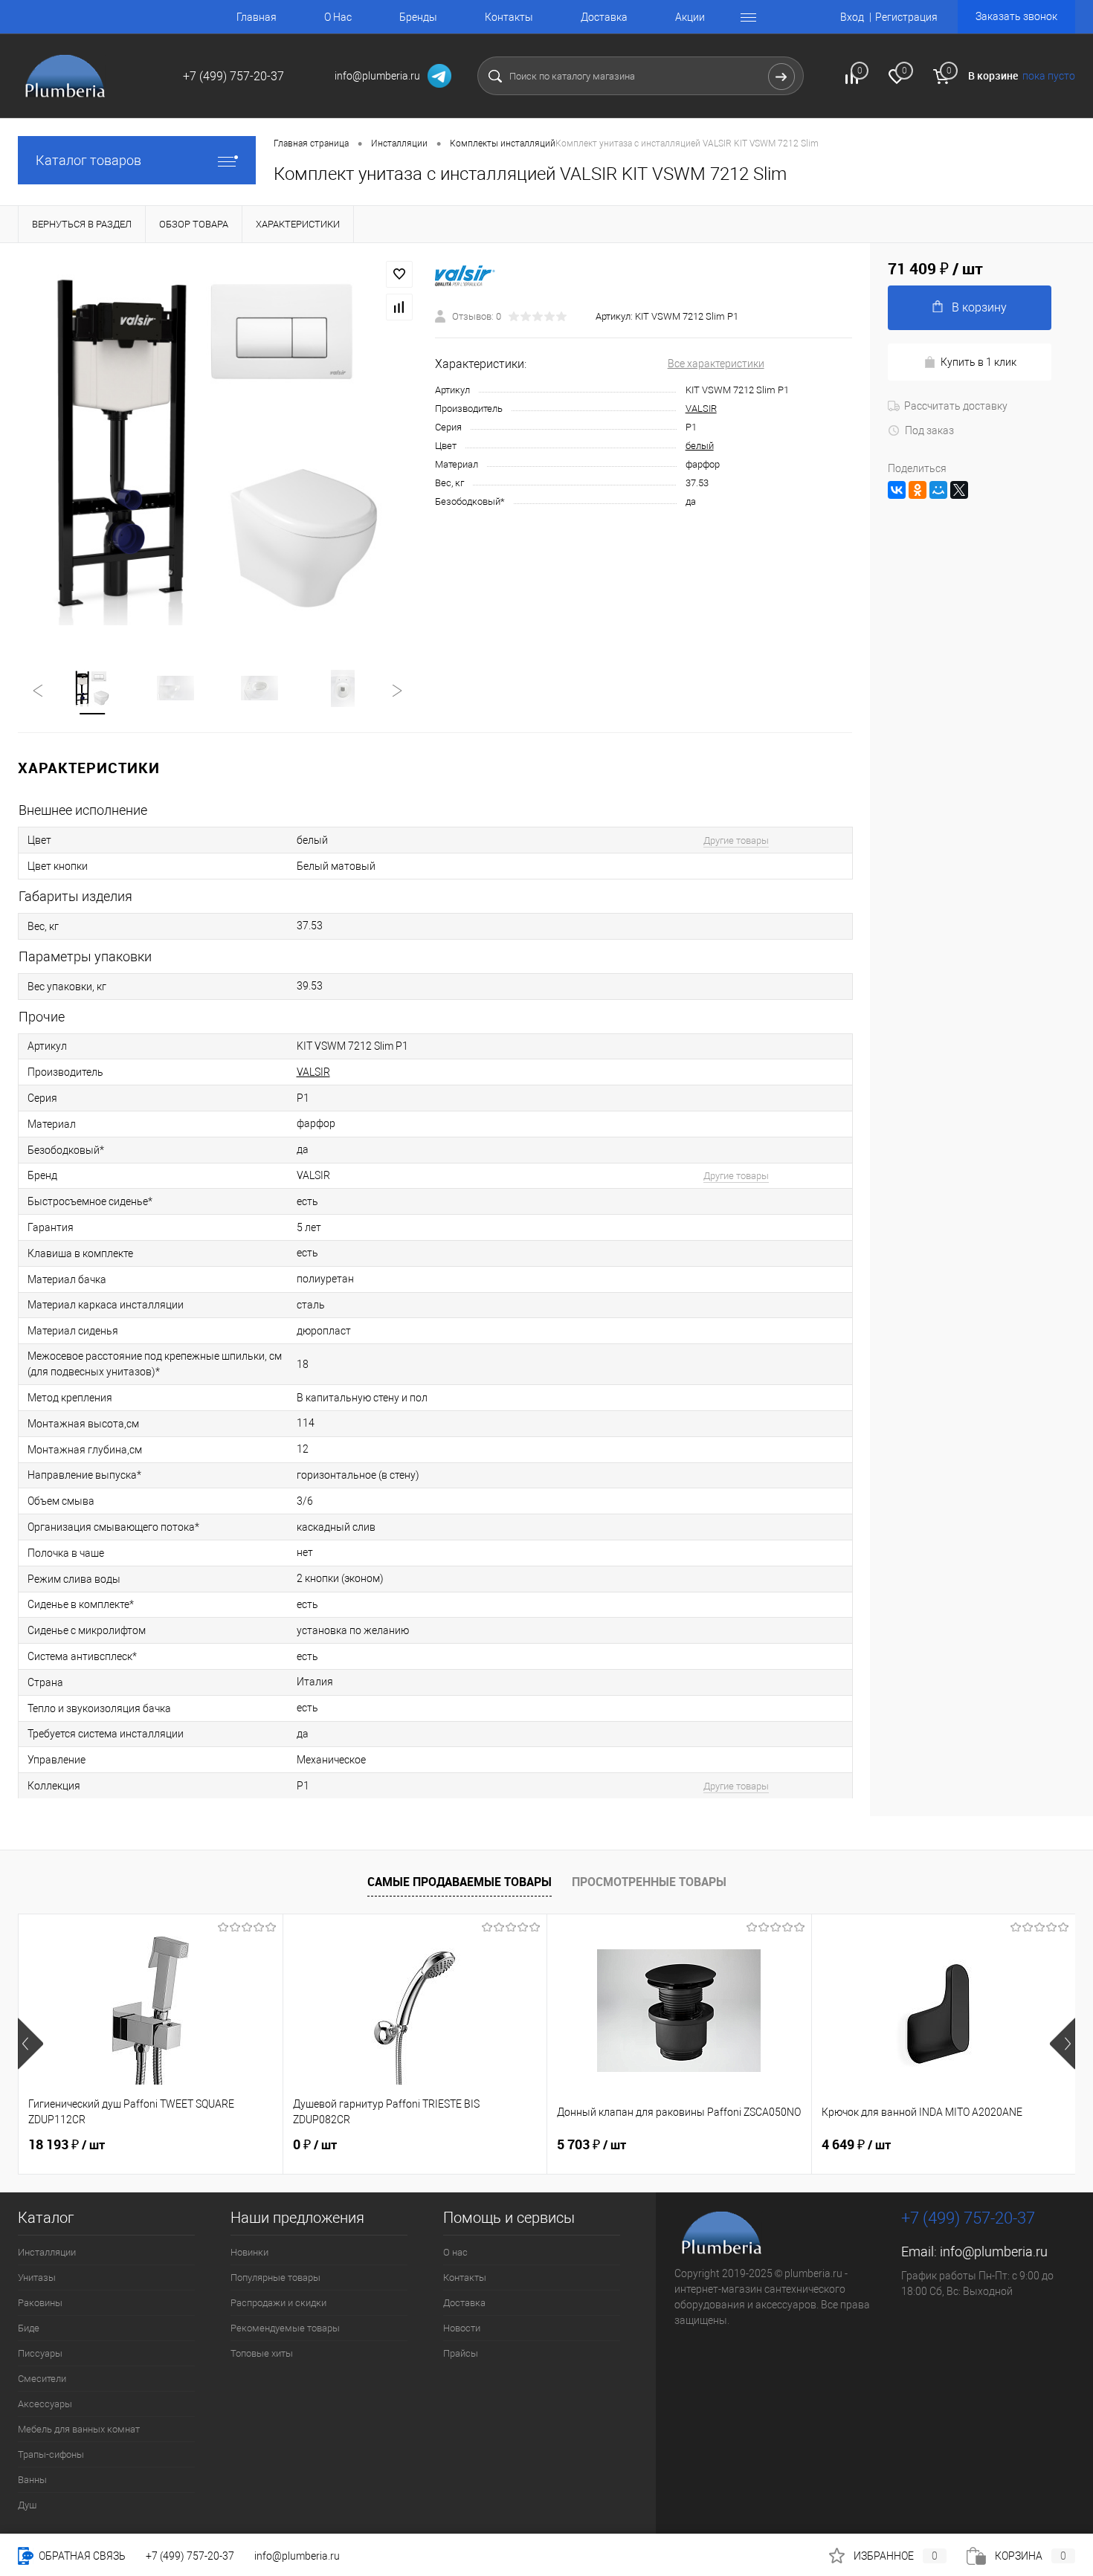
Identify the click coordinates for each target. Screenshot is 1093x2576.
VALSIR (701, 409)
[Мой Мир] (938, 490)
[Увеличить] (217, 447)
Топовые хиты (262, 2353)
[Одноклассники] (918, 490)
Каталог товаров (88, 160)
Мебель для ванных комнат (79, 2429)
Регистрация (906, 17)
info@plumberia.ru (994, 2251)
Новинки (249, 2252)
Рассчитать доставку (956, 406)
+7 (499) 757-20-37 (190, 2556)
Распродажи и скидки (278, 2303)
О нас (455, 2252)
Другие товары (736, 840)
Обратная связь (81, 2556)
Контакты (509, 17)
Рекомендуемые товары (285, 2328)
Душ (27, 2505)
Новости (462, 2328)
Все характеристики (716, 364)
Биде (29, 2328)
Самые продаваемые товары (460, 1882)
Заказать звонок (1016, 16)
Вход (852, 17)
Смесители (42, 2379)
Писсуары (40, 2353)
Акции (690, 17)
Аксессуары (45, 2404)
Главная (257, 17)
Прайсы (461, 2353)
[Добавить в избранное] (399, 274)
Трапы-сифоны (51, 2454)
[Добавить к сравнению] (399, 307)
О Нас (338, 17)
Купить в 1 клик (978, 362)
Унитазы (37, 2278)
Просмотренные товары (649, 1882)
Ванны (32, 2480)
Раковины (40, 2303)
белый (700, 446)
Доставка (604, 17)
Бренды (418, 17)
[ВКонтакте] (897, 490)
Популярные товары (275, 2278)
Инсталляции (47, 2252)
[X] (959, 490)
